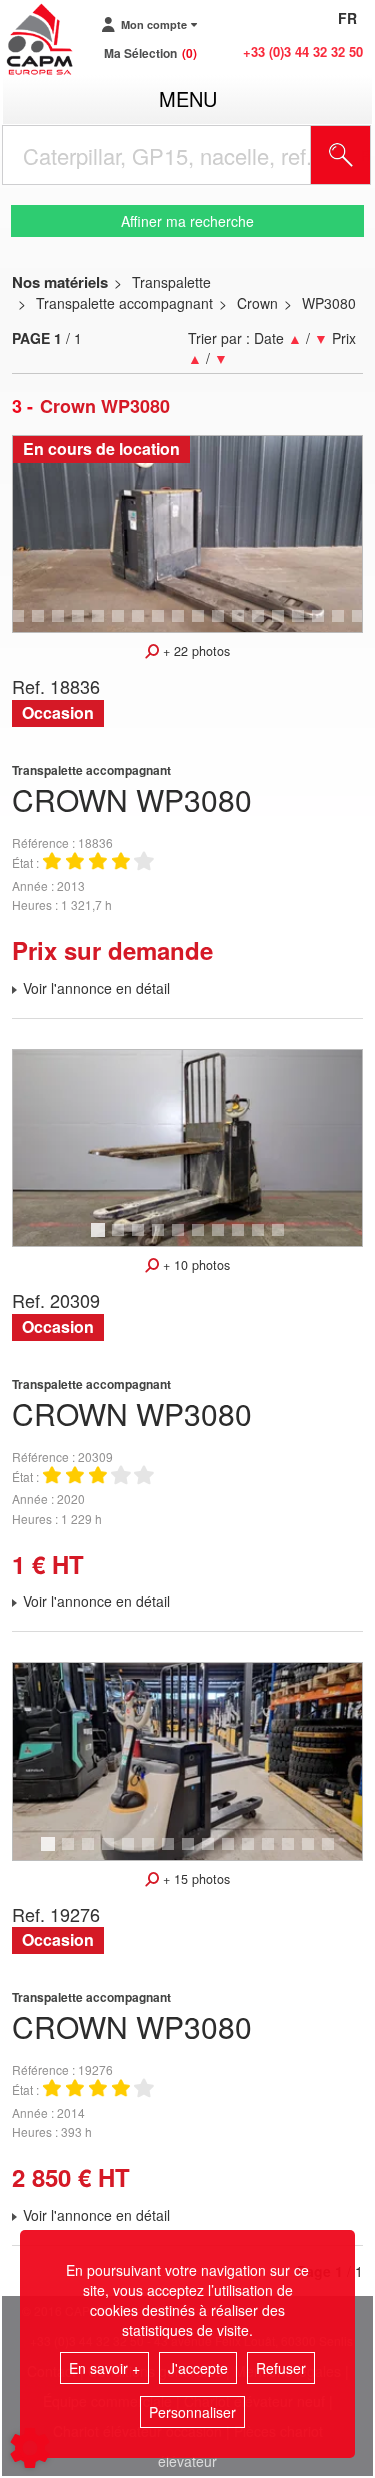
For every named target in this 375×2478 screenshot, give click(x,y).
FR (347, 18)
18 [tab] (325, 625)
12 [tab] (205, 625)
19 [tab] (345, 625)
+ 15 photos (194, 1879)
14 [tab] (245, 625)
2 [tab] (121, 1239)
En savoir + (104, 2368)
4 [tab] (41, 625)
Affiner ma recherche (187, 221)
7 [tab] (101, 625)
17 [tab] (305, 625)
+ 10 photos (194, 1265)
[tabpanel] (187, 534)
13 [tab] (225, 625)
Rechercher (366, 155)
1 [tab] (101, 1239)
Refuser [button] (281, 2368)
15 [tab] (265, 625)
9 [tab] (141, 625)
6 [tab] (81, 625)
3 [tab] (21, 625)
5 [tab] (61, 625)
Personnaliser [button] (192, 2412)
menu (188, 98)
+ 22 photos (194, 651)
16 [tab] (285, 625)
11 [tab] (185, 625)
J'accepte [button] (198, 2368)
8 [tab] (121, 625)
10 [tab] (165, 625)
